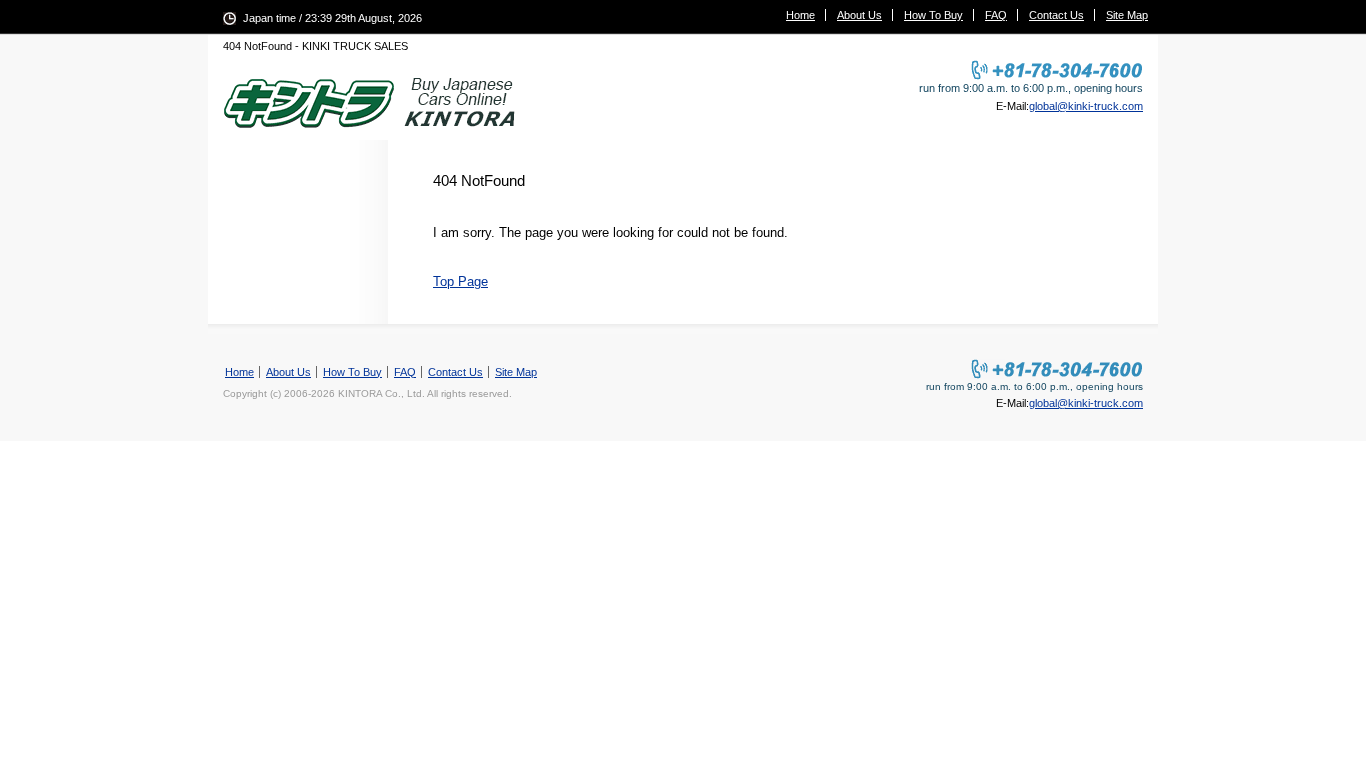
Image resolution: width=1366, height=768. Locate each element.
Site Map (1127, 15)
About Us (859, 15)
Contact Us (1056, 15)
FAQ (996, 15)
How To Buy (933, 15)
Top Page (460, 281)
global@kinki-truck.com (1086, 106)
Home (800, 15)
